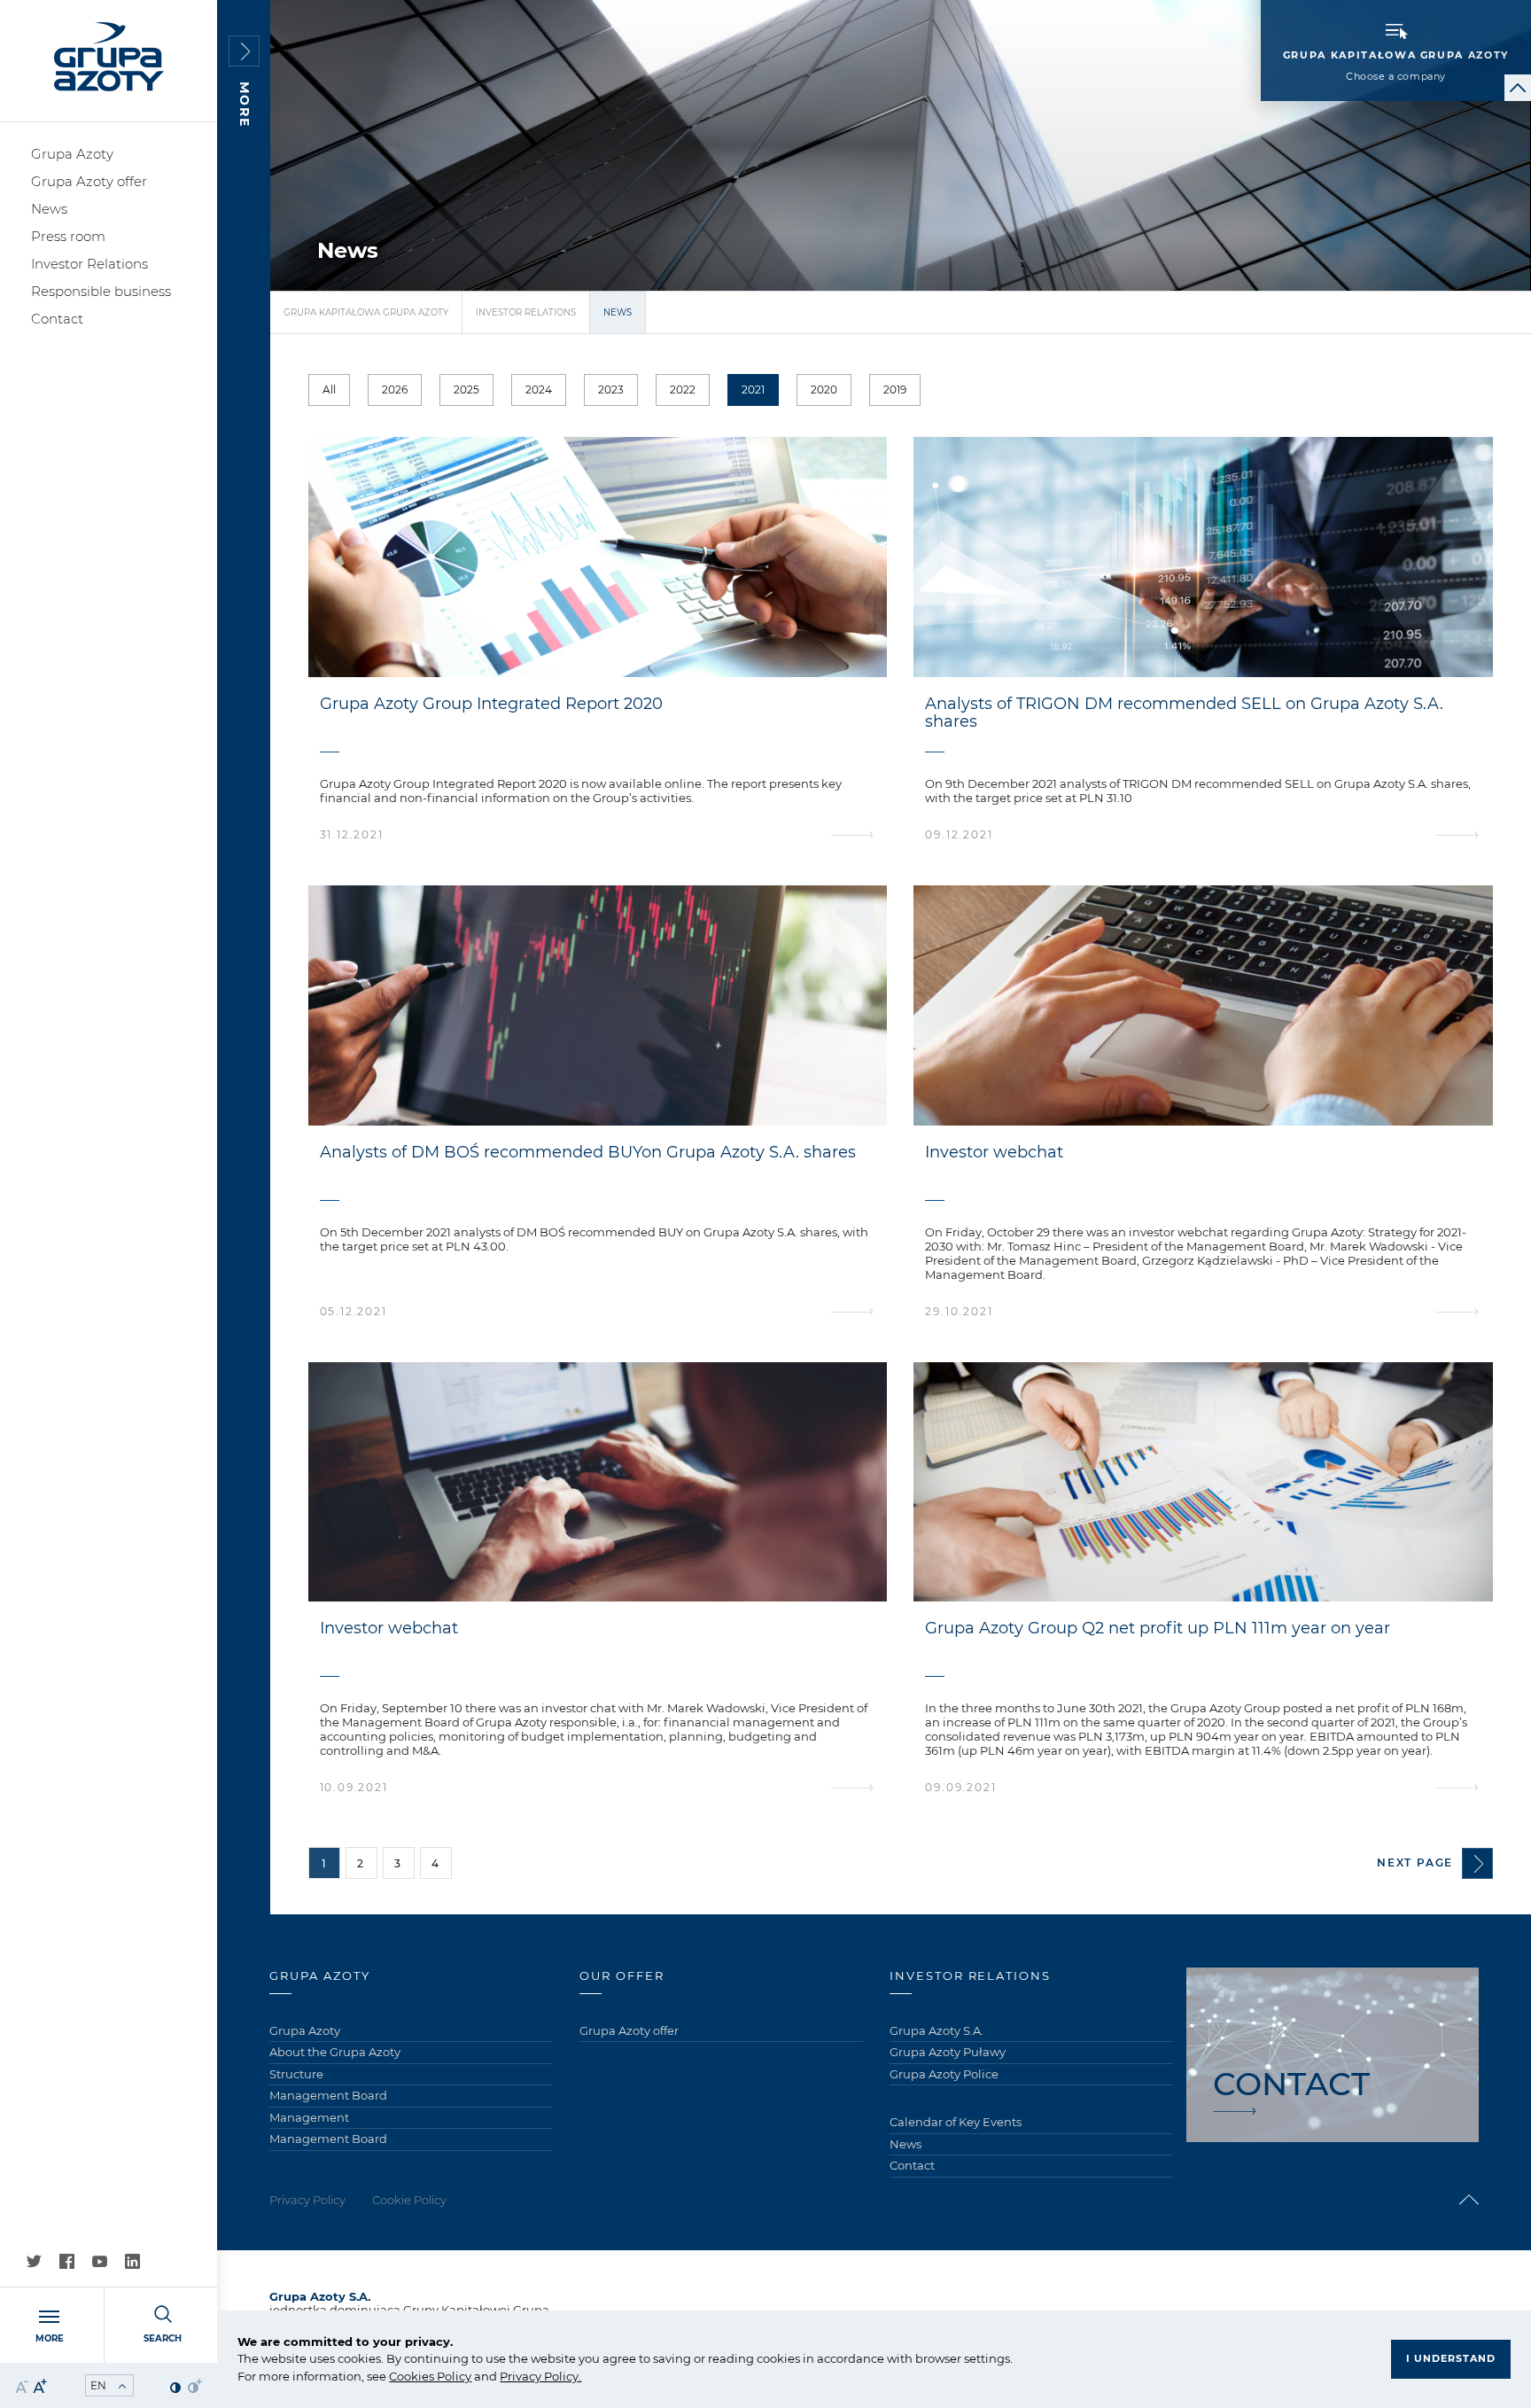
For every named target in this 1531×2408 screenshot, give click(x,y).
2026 (395, 390)
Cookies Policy (430, 2376)
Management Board (328, 2095)
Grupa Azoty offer (89, 181)
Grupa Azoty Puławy (948, 2052)
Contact (57, 319)
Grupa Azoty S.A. (936, 2030)
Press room (68, 236)
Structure (296, 2074)
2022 (683, 390)
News (49, 209)
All (329, 390)
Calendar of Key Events (956, 2122)
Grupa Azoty (72, 154)
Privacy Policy (539, 2376)
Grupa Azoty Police (944, 2074)
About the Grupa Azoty (335, 2052)
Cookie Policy (409, 2200)
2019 (895, 390)
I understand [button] (1451, 2358)
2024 (539, 390)
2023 (611, 390)
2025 (466, 390)
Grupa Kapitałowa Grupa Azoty (366, 312)
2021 (753, 390)
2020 (824, 390)
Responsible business (101, 291)
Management (309, 2117)
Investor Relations (89, 264)
